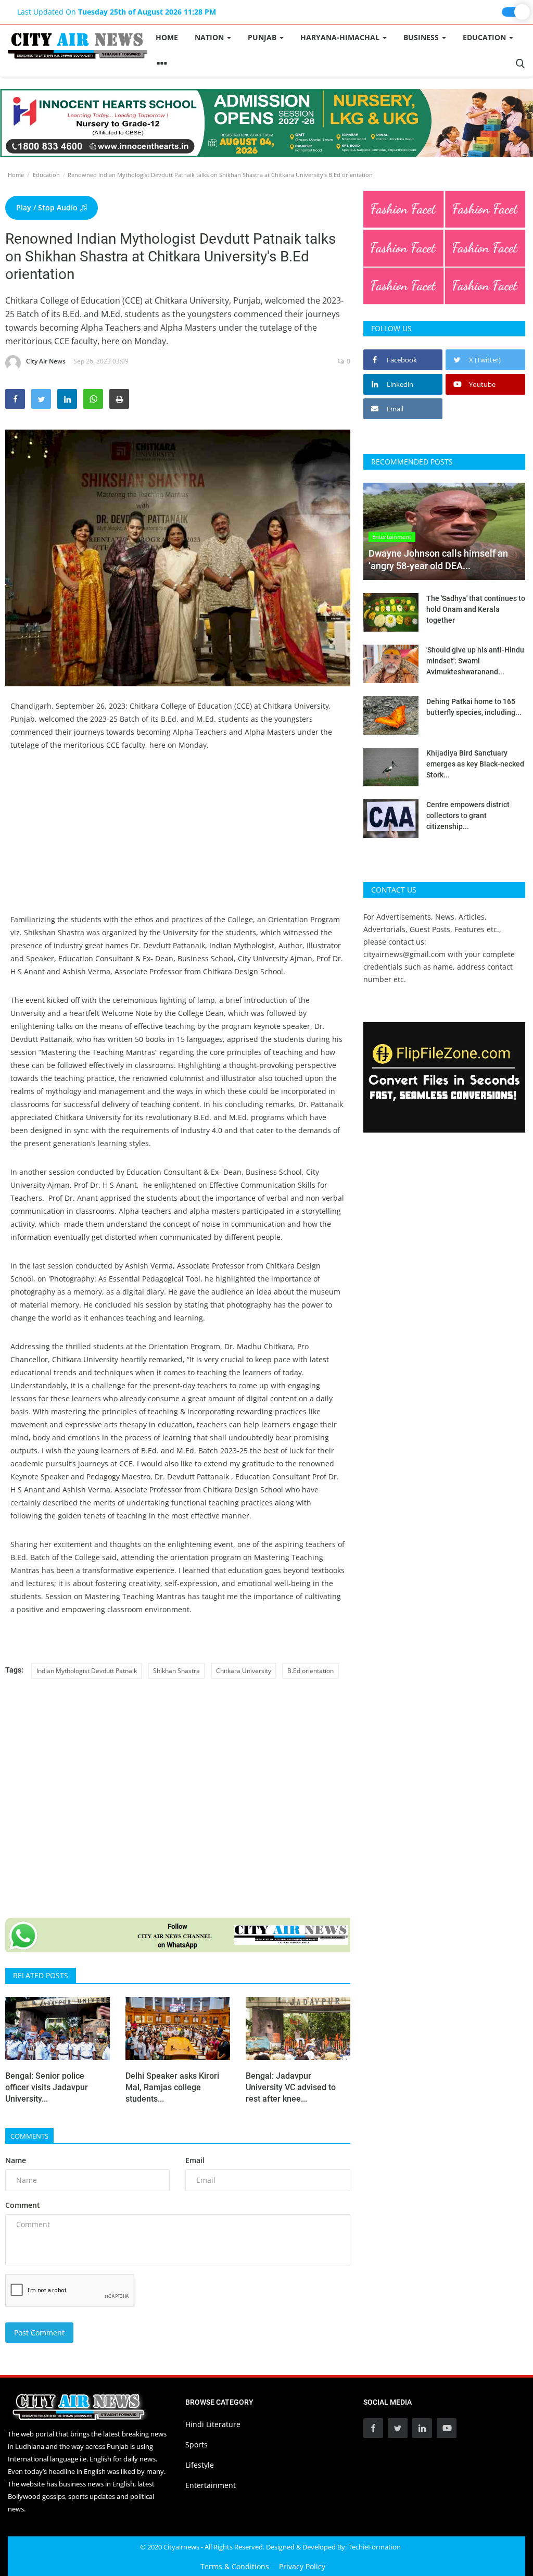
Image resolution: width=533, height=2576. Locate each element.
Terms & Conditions (235, 2566)
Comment (23, 2205)
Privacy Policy (302, 2566)
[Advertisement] (178, 840)
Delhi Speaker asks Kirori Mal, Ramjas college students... (172, 2087)
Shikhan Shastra (176, 1671)
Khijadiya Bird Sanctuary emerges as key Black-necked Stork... (475, 764)
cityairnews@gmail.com (404, 954)
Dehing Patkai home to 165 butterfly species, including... (474, 707)
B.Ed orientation (310, 1671)
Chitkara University (244, 1671)
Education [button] (485, 37)
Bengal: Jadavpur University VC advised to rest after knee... (291, 2087)
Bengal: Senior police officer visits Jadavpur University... (47, 2087)
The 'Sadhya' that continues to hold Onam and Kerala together (476, 609)
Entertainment (211, 2485)
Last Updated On (117, 12)
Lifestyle (200, 2465)
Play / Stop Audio (48, 208)
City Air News (46, 361)
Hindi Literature (213, 2424)
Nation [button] (210, 37)
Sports (196, 2445)
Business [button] (422, 37)
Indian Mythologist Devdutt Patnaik (87, 1671)
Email (195, 2160)
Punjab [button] (263, 37)
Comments (29, 2136)
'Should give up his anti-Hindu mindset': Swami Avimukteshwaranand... (475, 661)
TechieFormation (375, 2547)
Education (46, 175)
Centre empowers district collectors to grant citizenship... (468, 815)
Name (16, 2160)
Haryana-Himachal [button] (341, 37)
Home (167, 37)
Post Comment (39, 2333)
